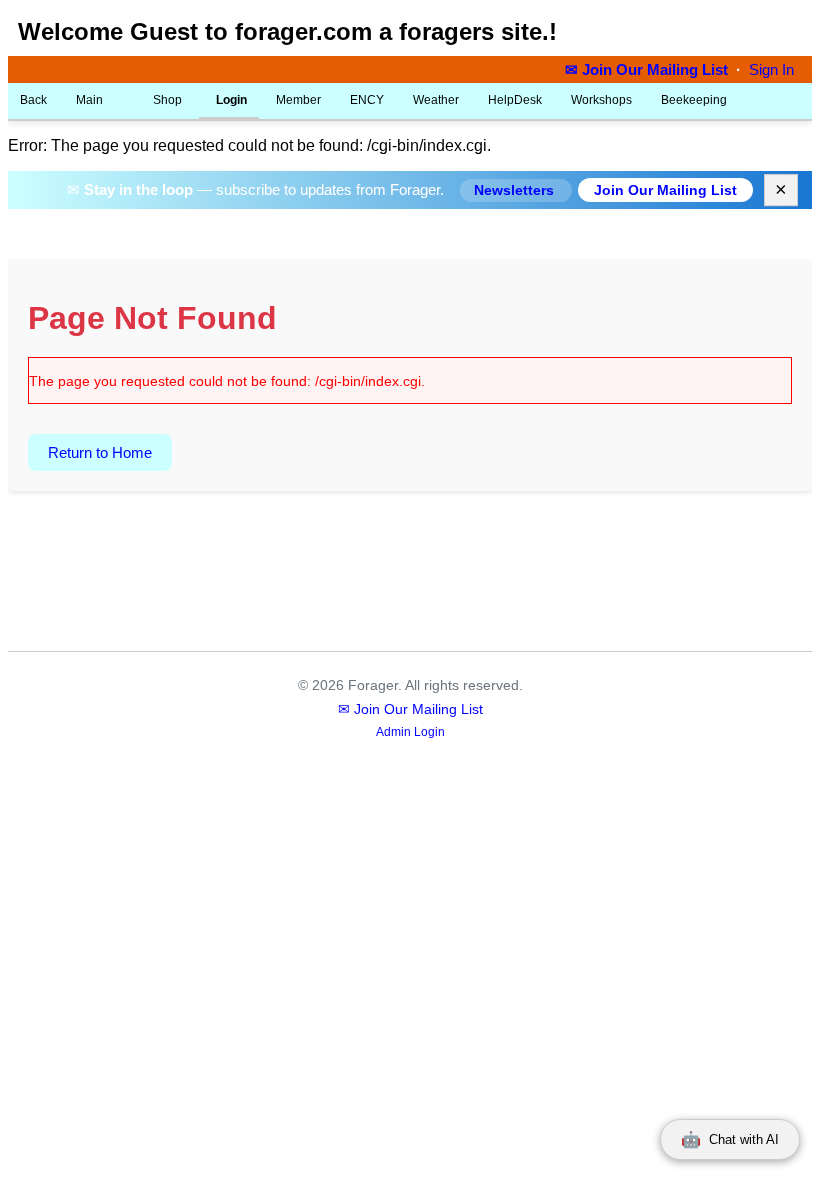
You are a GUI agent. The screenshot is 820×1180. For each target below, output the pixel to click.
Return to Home (100, 452)
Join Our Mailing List (665, 190)
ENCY (367, 100)
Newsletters (516, 190)
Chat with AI (730, 1139)
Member (298, 100)
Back (33, 100)
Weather (436, 100)
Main (89, 100)
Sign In (771, 70)
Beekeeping (694, 100)
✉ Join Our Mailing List (648, 70)
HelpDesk (515, 100)
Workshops (601, 100)
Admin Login (410, 732)
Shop (166, 100)
